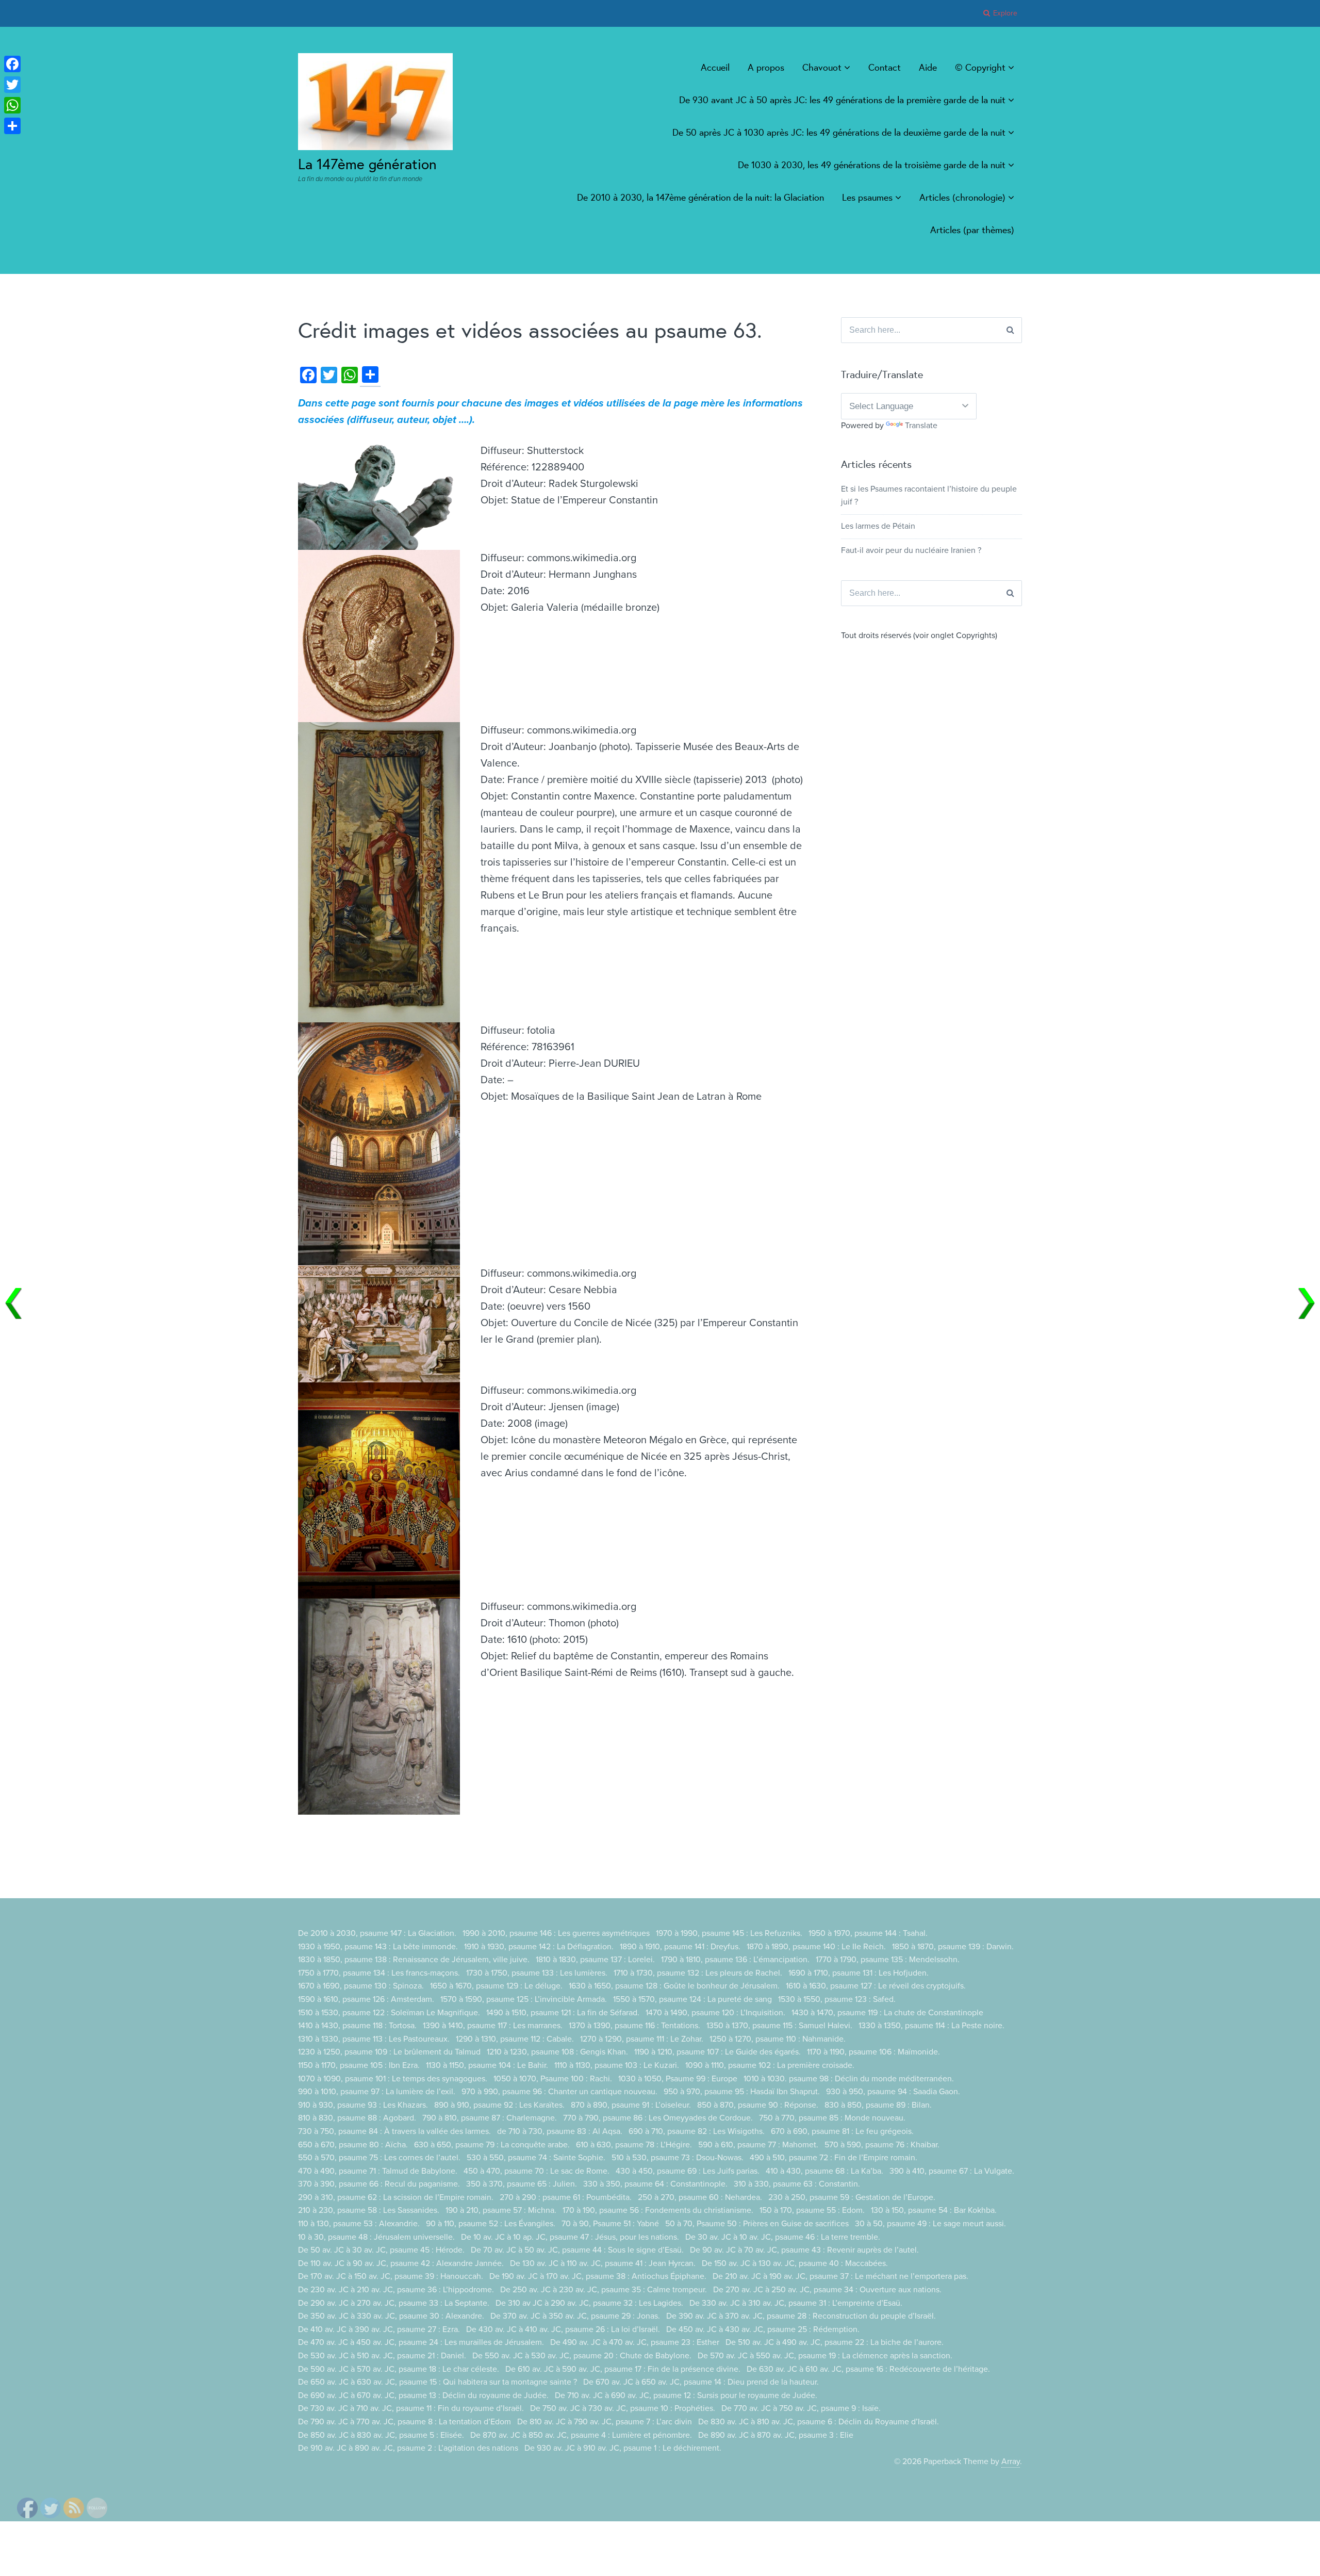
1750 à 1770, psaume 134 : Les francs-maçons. (379, 1973)
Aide (928, 67)
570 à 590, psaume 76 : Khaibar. (882, 2145)
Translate (921, 426)
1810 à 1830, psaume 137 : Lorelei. (595, 1960)
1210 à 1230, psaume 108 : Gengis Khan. (557, 2052)
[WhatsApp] (12, 105)
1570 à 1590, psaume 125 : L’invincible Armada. (524, 1999)
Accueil (715, 67)
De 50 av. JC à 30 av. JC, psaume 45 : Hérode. (381, 2250)
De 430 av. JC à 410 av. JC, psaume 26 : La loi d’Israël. (563, 2329)
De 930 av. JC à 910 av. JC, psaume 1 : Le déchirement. (623, 2448)
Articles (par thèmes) (972, 230)
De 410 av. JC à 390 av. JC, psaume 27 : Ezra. (379, 2329)
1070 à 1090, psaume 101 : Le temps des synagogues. (393, 2079)
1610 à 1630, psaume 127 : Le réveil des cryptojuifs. (876, 1986)
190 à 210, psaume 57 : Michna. (501, 2210)
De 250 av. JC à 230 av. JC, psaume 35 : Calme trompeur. (604, 2290)
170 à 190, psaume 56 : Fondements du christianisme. (658, 2210)
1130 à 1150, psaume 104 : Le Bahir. (487, 2065)
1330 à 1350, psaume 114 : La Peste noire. (931, 2026)
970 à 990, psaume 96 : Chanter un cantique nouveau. (559, 2092)
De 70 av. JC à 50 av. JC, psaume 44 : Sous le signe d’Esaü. (577, 2250)
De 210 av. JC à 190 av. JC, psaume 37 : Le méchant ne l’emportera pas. (840, 2276)
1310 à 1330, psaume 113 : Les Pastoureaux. (374, 2039)
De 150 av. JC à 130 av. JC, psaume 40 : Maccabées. (795, 2263)
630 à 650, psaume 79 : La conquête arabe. (492, 2145)
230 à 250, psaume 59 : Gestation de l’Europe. (852, 2197)
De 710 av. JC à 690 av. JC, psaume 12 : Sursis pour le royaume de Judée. (686, 2395)
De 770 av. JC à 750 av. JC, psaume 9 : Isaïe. (801, 2408)
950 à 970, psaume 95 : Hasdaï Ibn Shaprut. (742, 2092)
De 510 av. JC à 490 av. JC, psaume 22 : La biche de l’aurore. (835, 2342)
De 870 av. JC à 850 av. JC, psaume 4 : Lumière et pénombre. (581, 2435)
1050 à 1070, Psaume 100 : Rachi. (553, 2079)
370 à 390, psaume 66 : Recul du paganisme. (379, 2184)
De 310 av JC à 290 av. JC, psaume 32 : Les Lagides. (589, 2303)
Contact (885, 67)
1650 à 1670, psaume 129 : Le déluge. (496, 1986)
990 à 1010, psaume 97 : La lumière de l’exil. (377, 2092)
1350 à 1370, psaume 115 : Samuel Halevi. (779, 2026)
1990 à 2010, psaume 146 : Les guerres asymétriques (556, 1933)
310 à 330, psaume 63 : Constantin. (797, 2184)
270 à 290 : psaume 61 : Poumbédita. (566, 2197)
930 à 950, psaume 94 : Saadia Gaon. (893, 2092)
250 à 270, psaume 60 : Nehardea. (700, 2197)
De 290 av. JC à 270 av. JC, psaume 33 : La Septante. (394, 2303)
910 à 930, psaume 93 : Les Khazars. (363, 2105)
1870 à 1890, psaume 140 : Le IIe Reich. (816, 1947)
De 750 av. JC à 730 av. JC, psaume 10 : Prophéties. (623, 2408)
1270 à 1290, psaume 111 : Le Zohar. (642, 2039)
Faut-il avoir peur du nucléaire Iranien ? (911, 550)
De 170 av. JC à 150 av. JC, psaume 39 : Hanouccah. (391, 2276)
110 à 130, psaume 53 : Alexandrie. (359, 2224)
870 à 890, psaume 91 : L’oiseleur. (631, 2105)
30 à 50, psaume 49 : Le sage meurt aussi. (930, 2224)
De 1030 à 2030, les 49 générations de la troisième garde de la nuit (872, 165)
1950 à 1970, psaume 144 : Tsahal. (868, 1933)
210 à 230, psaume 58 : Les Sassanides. (369, 2210)
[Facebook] (12, 64)
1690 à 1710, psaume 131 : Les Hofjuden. (859, 1973)
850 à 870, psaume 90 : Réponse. (758, 2105)
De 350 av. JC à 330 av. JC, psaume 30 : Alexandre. (391, 2316)
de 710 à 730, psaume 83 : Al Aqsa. (560, 2131)
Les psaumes (867, 197)
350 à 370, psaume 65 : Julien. (522, 2184)
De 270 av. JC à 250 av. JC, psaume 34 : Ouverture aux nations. (827, 2290)
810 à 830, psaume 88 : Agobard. (357, 2118)
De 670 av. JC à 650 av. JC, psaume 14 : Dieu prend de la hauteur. (701, 2382)
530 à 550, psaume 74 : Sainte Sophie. (536, 2158)
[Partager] (12, 126)
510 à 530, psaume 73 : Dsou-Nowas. (678, 2158)
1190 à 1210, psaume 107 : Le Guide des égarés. (717, 2052)
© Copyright (980, 67)
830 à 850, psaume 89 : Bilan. (878, 2105)
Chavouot (822, 67)
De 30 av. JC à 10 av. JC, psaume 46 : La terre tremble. (783, 2237)
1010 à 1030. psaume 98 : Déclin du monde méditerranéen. (849, 2079)
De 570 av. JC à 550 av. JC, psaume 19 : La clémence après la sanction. (825, 2356)
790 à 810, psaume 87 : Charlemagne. (490, 2118)
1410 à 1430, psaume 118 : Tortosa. (357, 2026)
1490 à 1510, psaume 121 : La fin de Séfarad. (563, 2013)
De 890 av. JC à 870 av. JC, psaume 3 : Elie (776, 2435)
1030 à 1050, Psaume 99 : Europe (678, 2079)
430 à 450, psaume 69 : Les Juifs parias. (688, 2171)
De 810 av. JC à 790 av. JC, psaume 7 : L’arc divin (605, 2422)
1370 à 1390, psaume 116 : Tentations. (634, 2026)
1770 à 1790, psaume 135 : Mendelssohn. (888, 1960)
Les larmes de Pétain (878, 526)
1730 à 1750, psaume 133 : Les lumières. (537, 1973)
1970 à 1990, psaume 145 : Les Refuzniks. (729, 1933)
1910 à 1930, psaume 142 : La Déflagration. (539, 1947)
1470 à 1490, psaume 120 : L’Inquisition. (715, 2013)
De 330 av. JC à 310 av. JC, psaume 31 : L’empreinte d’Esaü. (796, 2303)
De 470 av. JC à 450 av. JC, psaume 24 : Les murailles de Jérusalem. (421, 2342)
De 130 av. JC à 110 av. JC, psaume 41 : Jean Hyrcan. (603, 2263)
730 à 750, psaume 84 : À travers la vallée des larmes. (394, 2131)
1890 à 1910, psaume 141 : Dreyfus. (680, 1947)
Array (1011, 2461)
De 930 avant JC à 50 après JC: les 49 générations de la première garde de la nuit (842, 100)
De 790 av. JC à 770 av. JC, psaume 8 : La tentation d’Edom (405, 2422)
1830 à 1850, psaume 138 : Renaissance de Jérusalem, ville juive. (414, 1960)
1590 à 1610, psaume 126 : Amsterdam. (366, 1999)
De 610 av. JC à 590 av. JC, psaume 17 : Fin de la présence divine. (623, 2369)
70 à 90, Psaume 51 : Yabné (610, 2224)
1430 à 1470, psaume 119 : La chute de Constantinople (887, 2013)
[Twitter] (12, 85)
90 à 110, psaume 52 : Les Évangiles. (491, 2224)
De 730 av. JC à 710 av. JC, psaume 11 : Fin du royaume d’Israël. (411, 2408)
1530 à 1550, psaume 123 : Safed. (837, 1999)
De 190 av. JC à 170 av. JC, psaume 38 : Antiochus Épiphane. (598, 2276)
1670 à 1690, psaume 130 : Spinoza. (361, 1986)
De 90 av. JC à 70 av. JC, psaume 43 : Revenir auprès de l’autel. (804, 2250)
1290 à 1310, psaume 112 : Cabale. (515, 2039)
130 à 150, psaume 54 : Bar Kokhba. (934, 2210)
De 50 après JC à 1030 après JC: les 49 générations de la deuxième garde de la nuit (839, 132)
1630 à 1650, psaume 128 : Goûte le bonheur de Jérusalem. (674, 1986)
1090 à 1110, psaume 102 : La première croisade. (770, 2065)
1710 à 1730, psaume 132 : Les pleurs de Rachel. (698, 1973)
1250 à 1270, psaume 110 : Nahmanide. (778, 2039)
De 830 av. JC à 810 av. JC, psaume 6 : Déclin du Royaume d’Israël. (819, 2422)
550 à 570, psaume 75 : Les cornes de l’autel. (379, 2158)
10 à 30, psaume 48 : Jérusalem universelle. (376, 2237)
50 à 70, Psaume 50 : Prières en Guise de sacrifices (757, 2224)
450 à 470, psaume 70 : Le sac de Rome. (537, 2171)
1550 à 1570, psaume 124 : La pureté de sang (692, 1999)
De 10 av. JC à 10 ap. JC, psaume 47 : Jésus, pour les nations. (570, 2237)
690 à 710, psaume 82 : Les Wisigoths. (697, 2131)
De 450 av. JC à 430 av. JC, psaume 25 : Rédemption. (763, 2329)
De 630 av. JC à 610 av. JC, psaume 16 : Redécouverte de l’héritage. (868, 2369)
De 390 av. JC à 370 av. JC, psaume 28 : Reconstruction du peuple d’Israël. (801, 2316)
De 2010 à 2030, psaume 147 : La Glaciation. (377, 1933)
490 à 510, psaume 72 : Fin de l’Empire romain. (834, 2158)
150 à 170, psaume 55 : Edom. (812, 2210)
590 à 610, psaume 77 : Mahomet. (758, 2145)
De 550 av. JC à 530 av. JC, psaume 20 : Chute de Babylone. (582, 2356)
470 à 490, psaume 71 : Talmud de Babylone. (378, 2171)
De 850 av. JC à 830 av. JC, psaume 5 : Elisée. (381, 2435)
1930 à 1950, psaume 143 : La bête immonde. (378, 1947)
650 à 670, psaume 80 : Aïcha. (353, 2145)
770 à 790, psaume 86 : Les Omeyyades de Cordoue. (658, 2118)
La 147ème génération (367, 164)
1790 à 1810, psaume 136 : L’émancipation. (735, 1960)
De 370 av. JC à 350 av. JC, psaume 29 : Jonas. (575, 2316)
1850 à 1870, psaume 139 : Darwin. (953, 1947)
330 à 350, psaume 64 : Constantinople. (655, 2184)
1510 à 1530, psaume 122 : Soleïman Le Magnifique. (389, 2013)
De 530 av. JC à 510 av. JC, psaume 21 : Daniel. (382, 2356)
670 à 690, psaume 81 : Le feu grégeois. (842, 2131)
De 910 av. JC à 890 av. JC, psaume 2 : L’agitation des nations (408, 2448)
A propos (766, 67)
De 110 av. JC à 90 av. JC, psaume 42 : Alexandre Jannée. (401, 2263)
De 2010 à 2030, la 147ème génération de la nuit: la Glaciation (700, 197)
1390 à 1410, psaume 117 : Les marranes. (493, 2026)
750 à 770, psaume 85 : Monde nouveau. (832, 2118)
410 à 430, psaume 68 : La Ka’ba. (824, 2171)
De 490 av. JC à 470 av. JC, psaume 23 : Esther (635, 2342)
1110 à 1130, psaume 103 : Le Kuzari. (617, 2065)
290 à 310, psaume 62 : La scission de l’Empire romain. (396, 2197)
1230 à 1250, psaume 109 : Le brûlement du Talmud (389, 2052)
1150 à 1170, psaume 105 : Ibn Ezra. (359, 2065)
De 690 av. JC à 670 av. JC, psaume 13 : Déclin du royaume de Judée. (423, 2395)
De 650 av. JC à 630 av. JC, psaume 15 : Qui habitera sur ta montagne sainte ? (438, 2382)
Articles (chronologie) (962, 197)
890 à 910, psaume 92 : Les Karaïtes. (499, 2105)
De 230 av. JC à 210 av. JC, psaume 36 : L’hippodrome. (396, 2290)
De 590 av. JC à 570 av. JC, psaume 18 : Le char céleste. (399, 2369)
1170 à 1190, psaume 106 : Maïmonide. (873, 2052)
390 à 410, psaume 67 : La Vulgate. (952, 2171)
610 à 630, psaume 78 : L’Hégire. (634, 2145)
